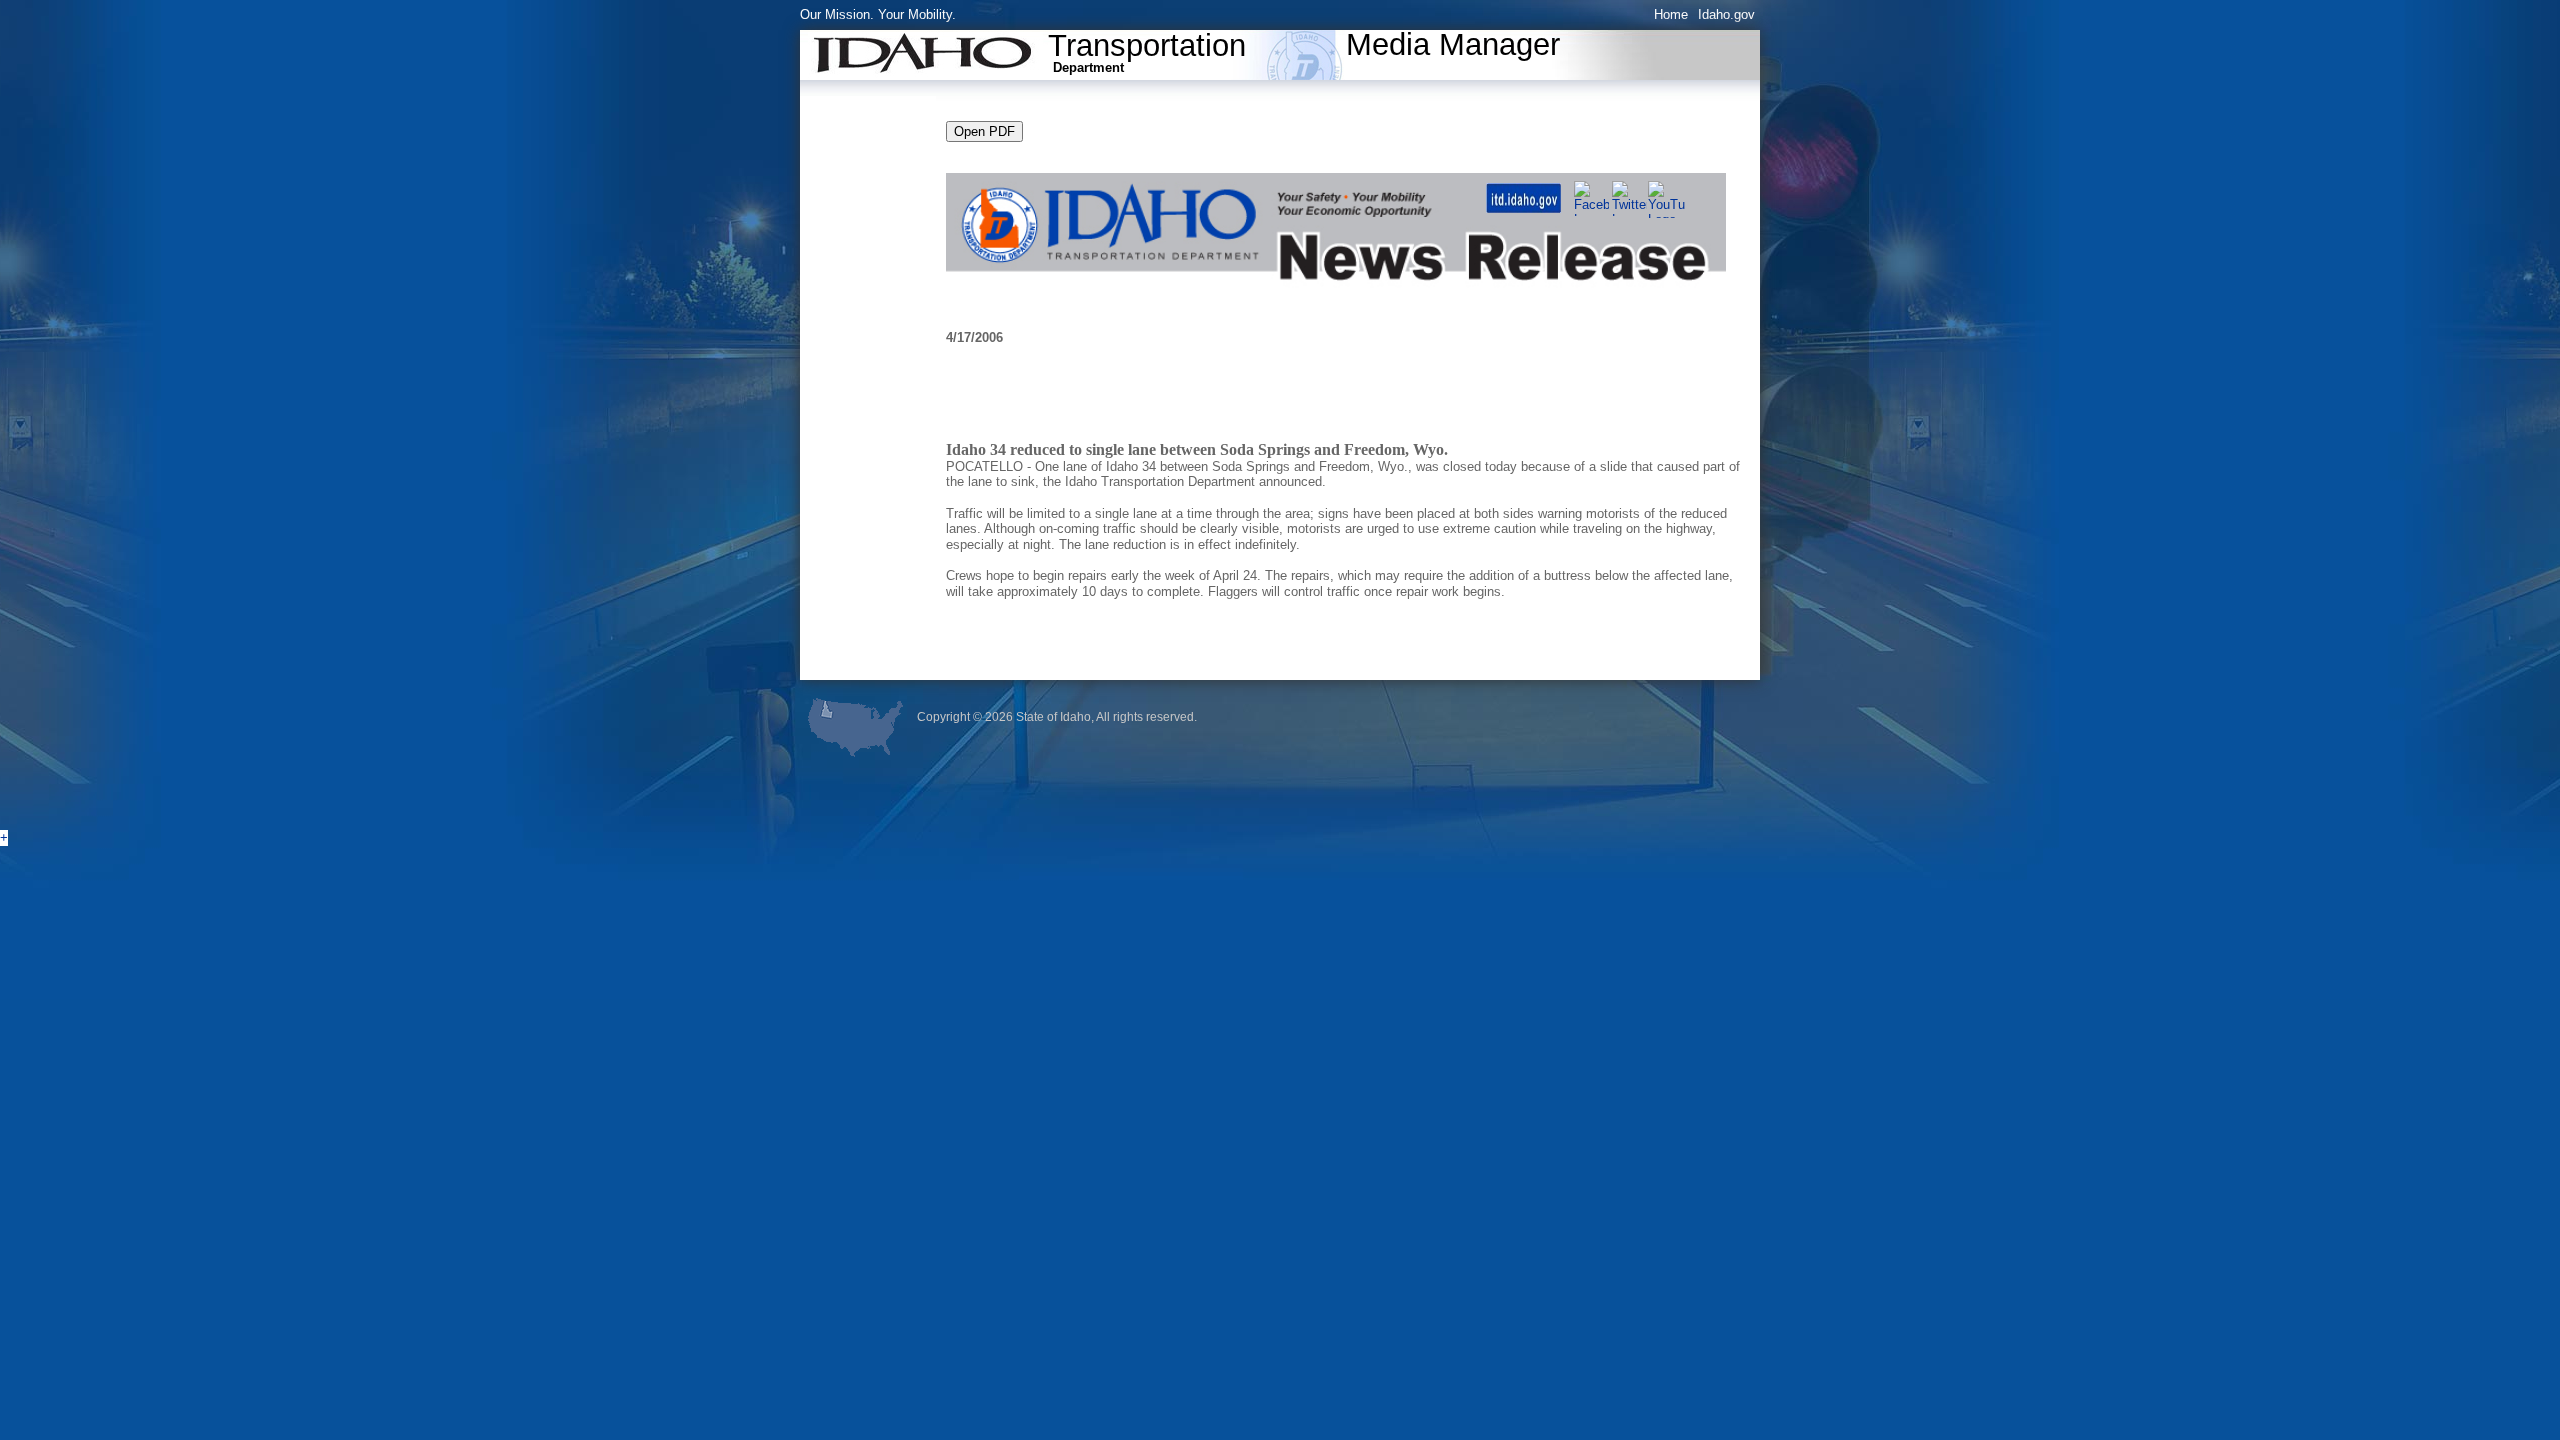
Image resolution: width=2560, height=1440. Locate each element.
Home (1671, 14)
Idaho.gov (1726, 14)
